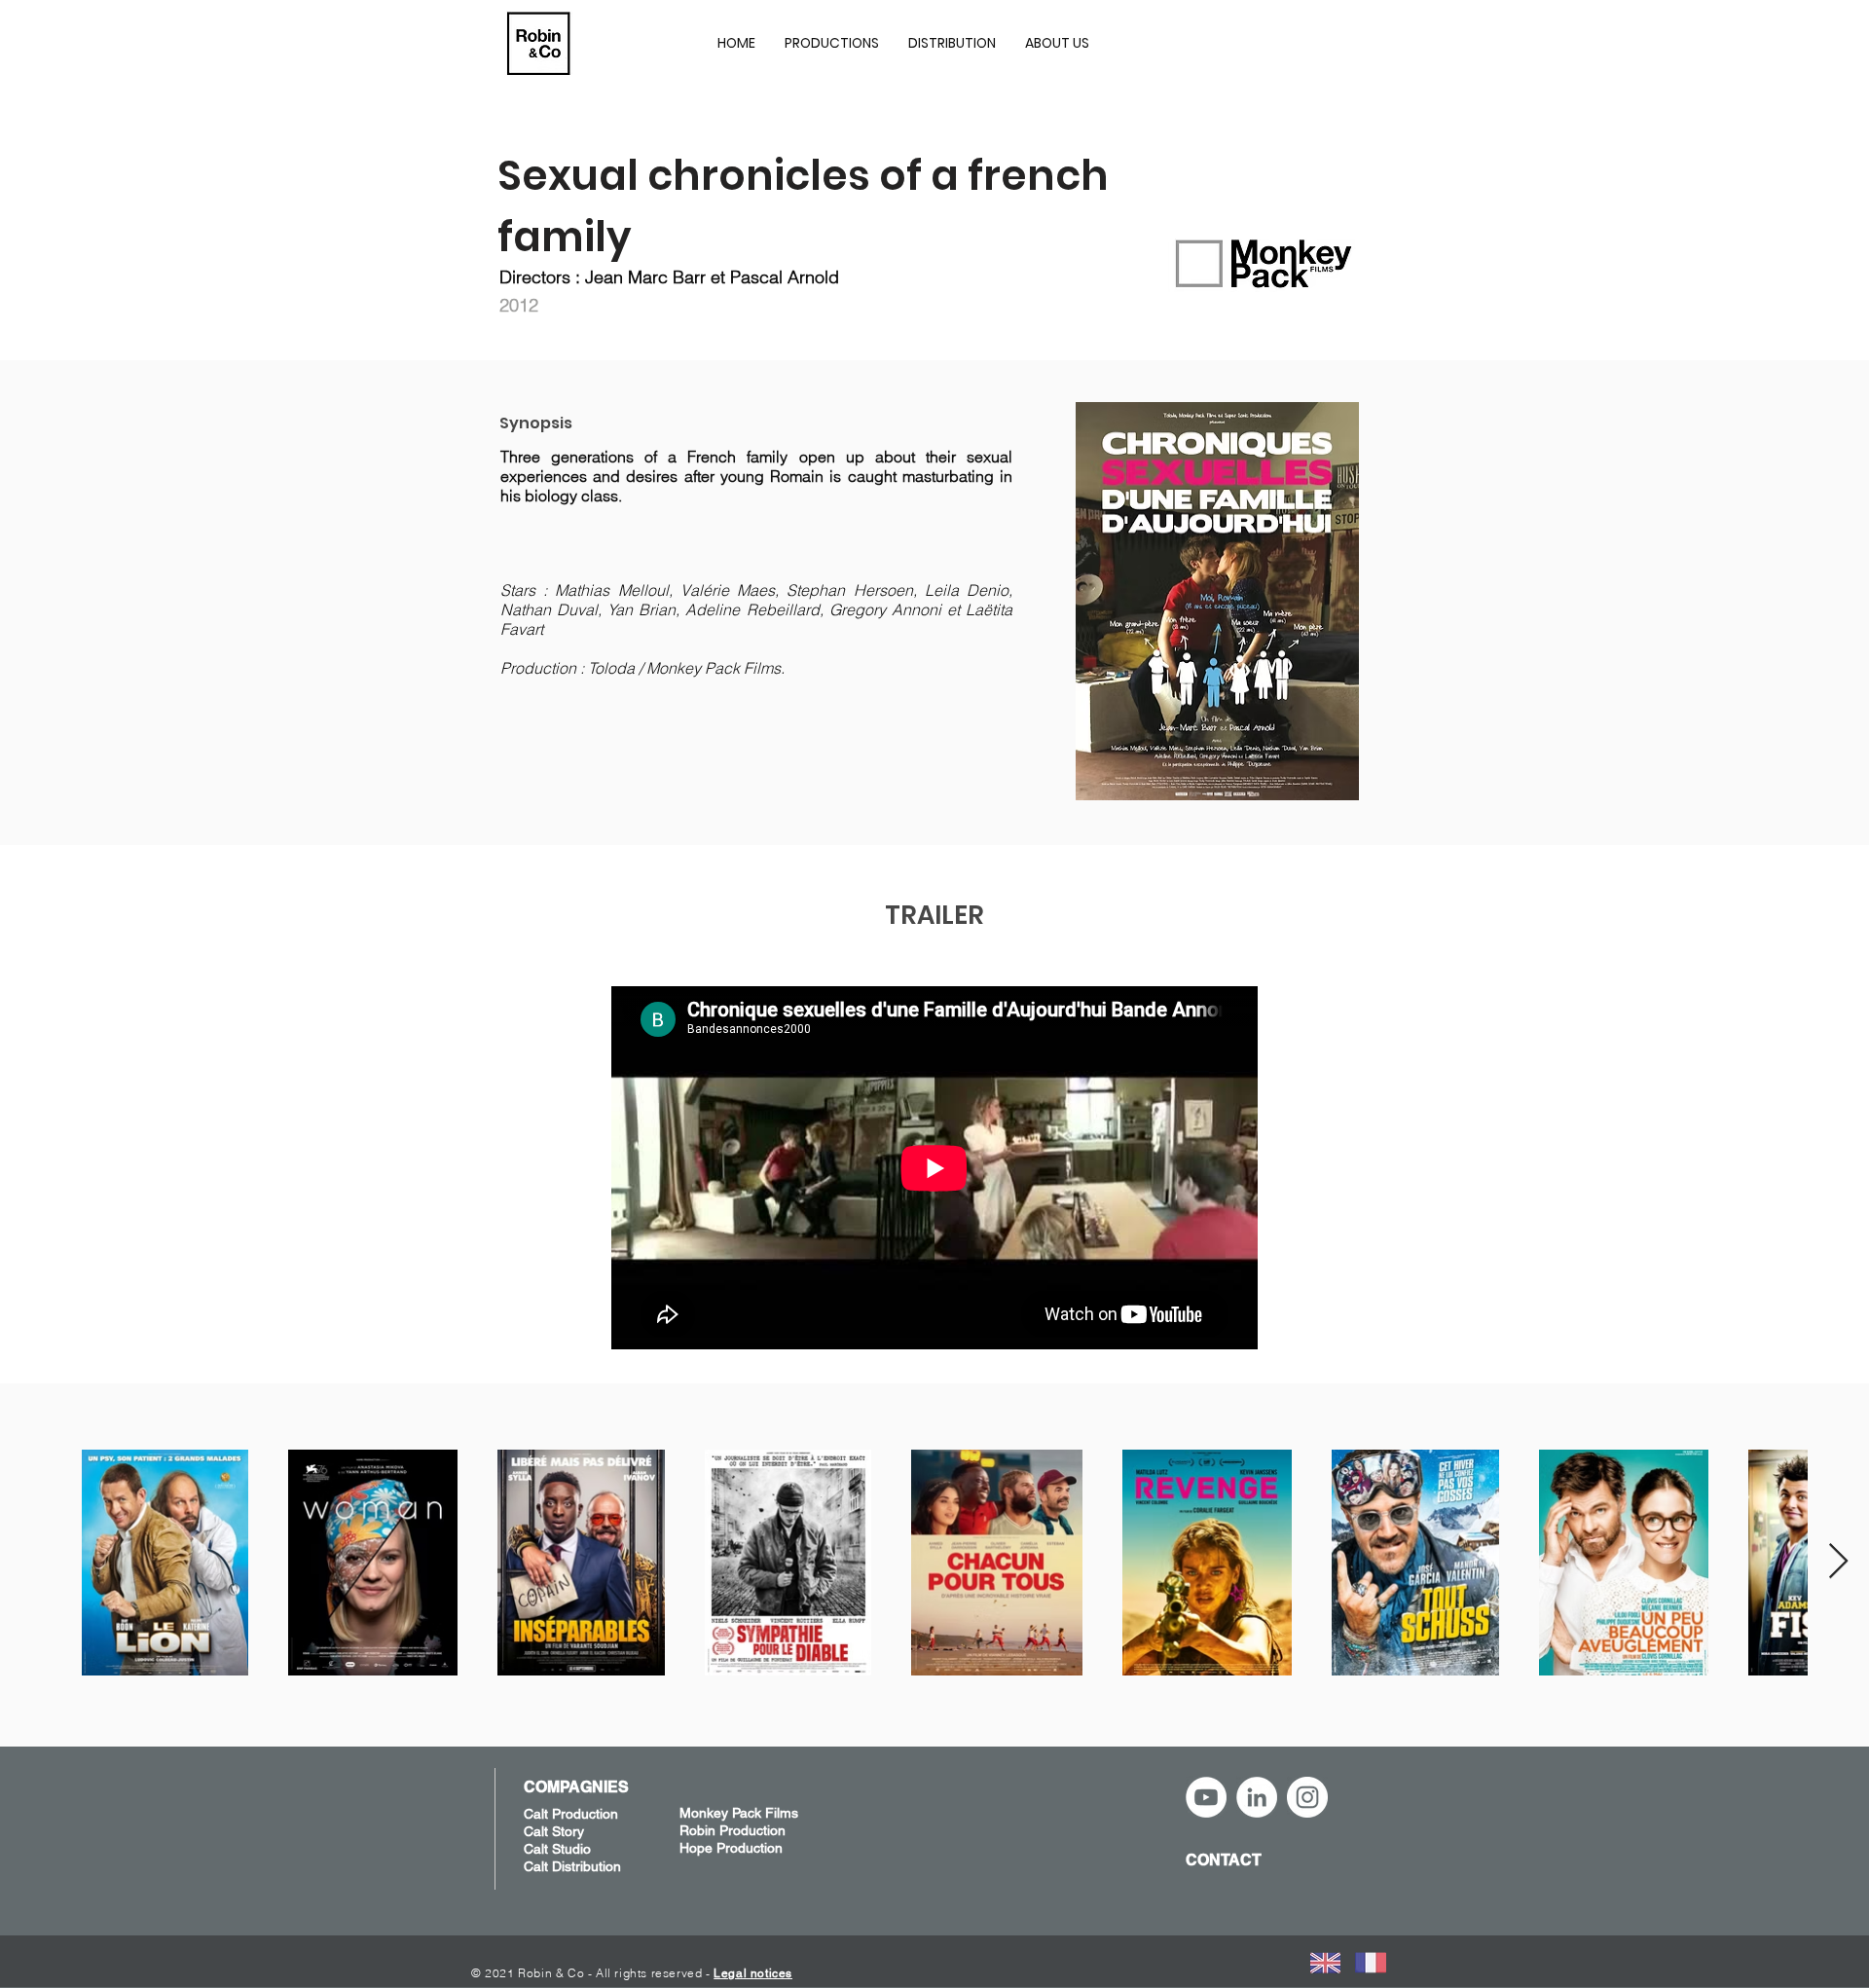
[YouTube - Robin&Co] (1206, 1797)
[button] (832, 43)
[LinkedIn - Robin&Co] (1257, 1797)
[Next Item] (1838, 1562)
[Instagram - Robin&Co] (1307, 1797)
